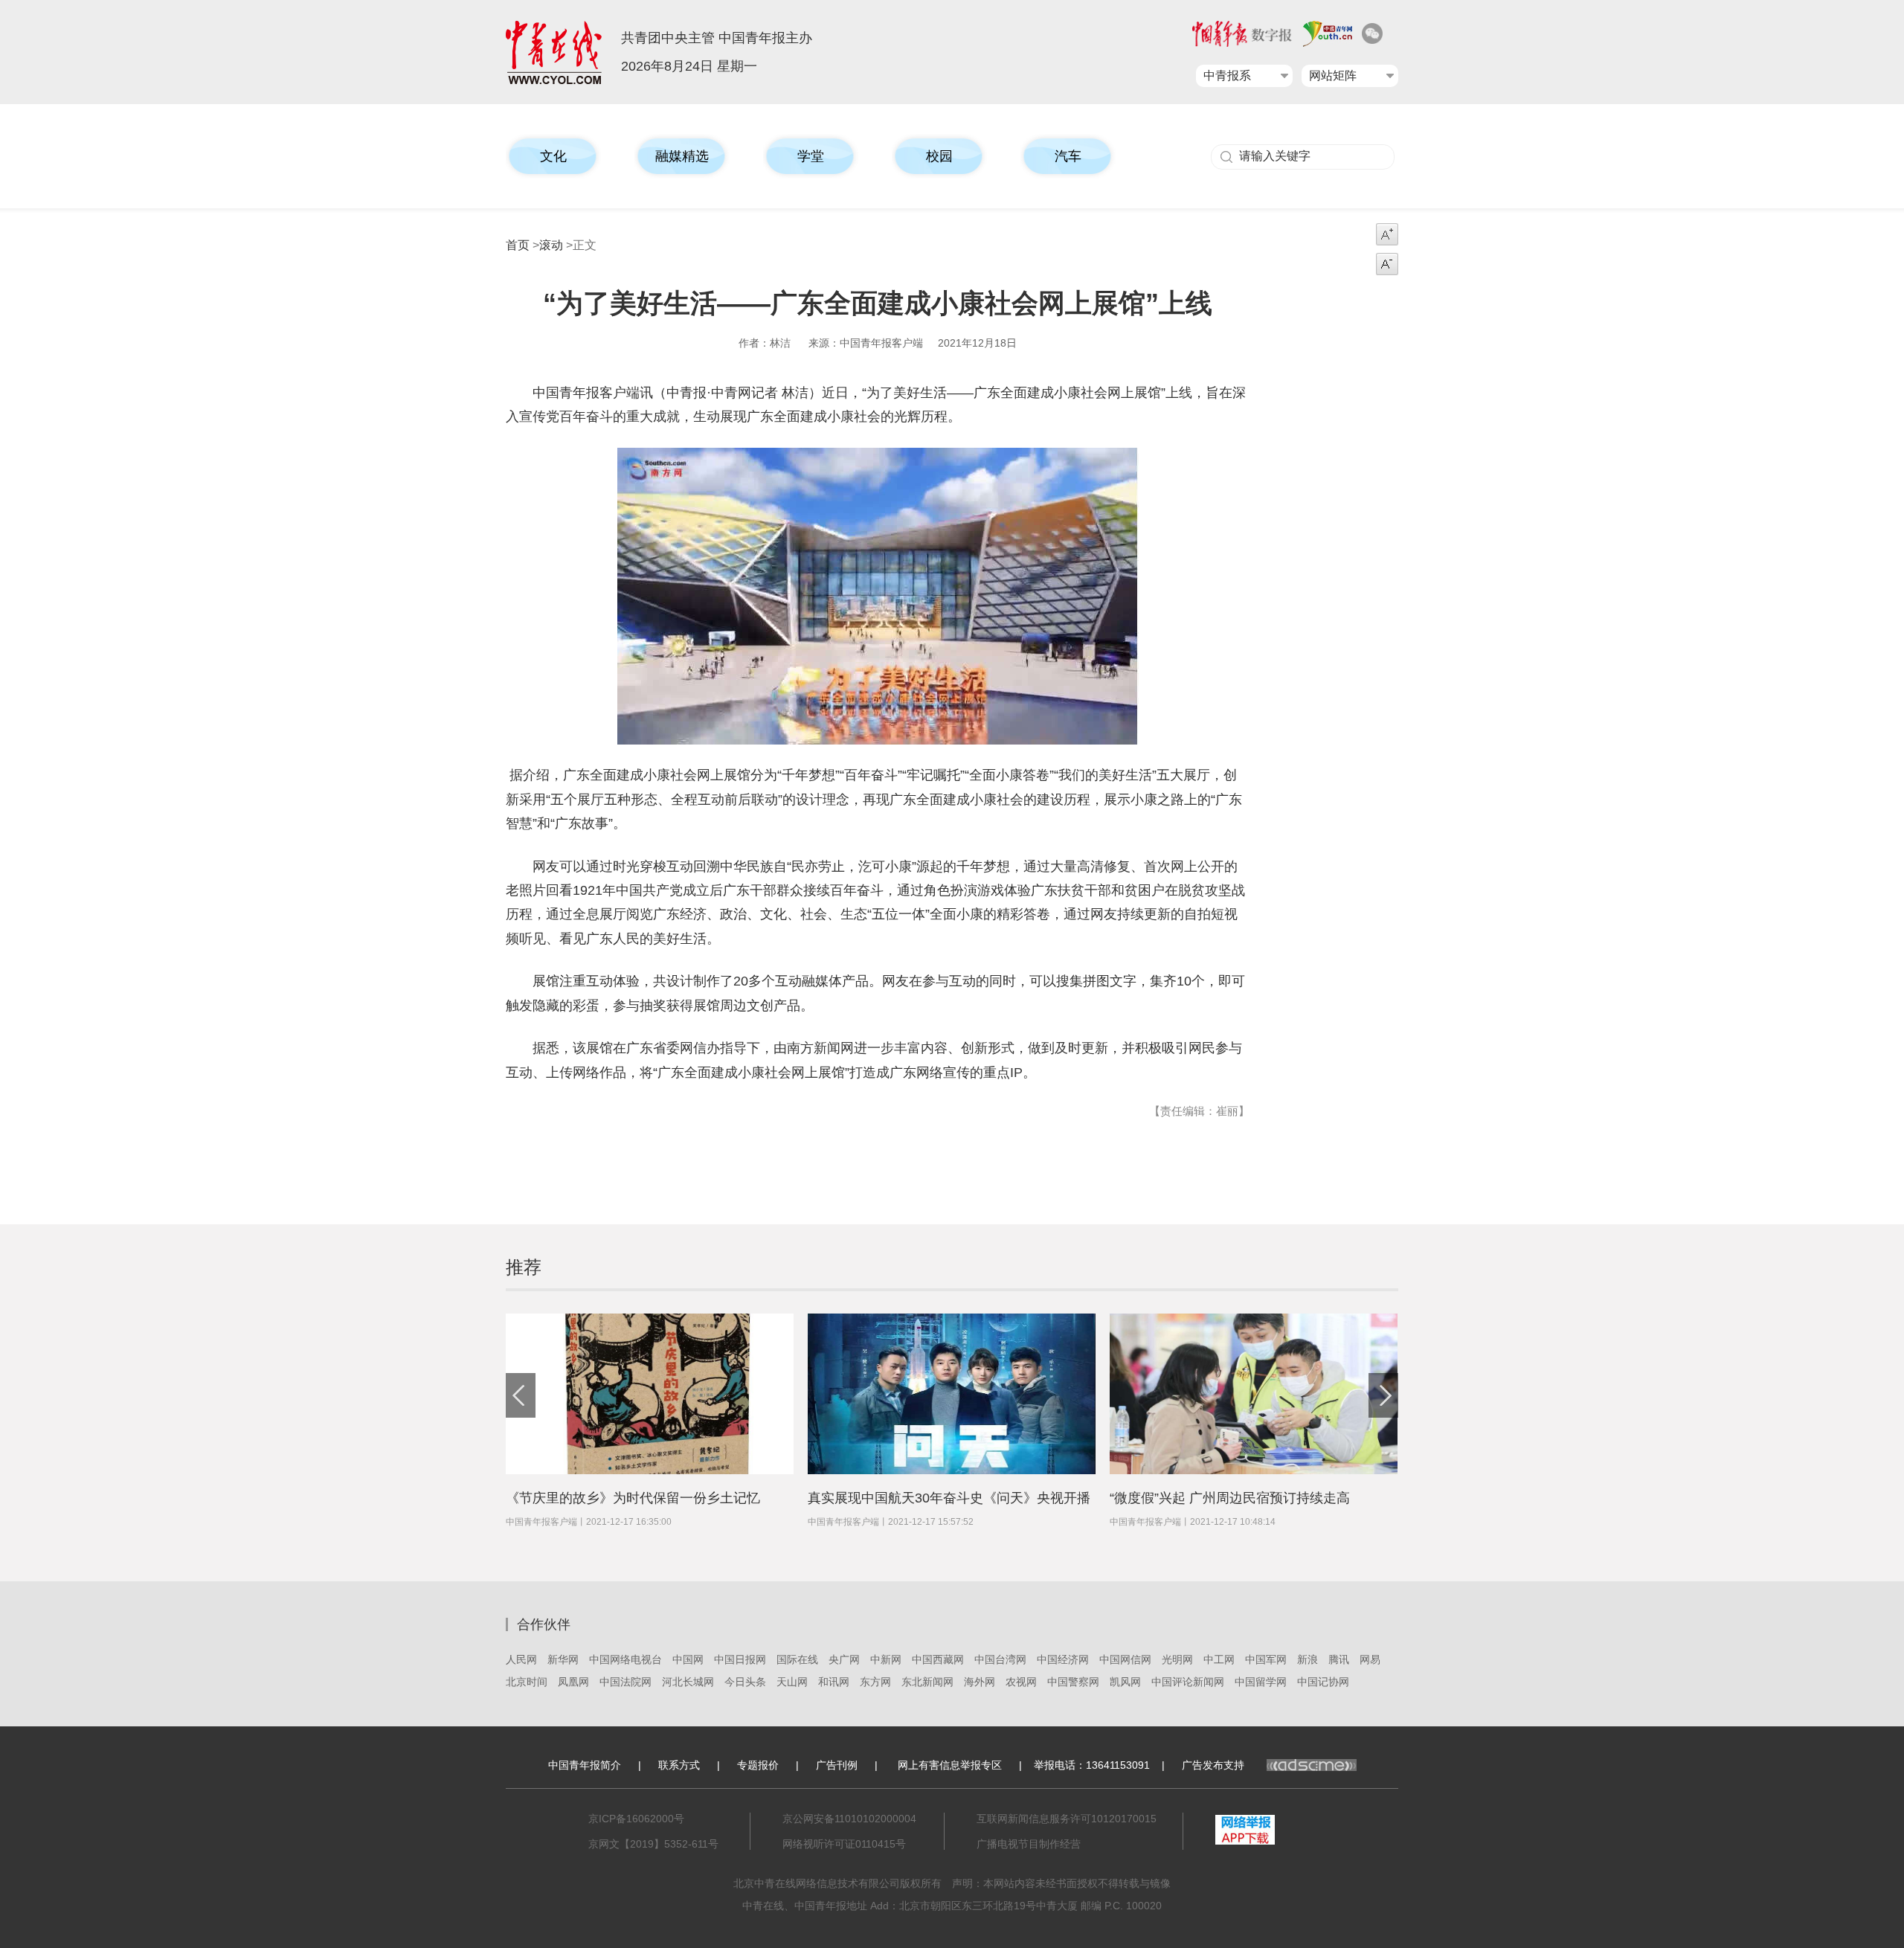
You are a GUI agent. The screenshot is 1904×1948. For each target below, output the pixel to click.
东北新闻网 (927, 1682)
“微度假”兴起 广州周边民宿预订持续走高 (1230, 1498)
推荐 (524, 1267)
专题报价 (758, 1765)
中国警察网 (1073, 1682)
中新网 (886, 1659)
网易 (1370, 1659)
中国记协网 (1323, 1682)
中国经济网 (1063, 1659)
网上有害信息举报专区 (950, 1765)
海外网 (980, 1682)
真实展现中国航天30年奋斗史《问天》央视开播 (949, 1498)
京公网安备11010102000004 (849, 1819)
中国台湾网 (1000, 1659)
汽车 (1068, 156)
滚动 (551, 245)
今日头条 (745, 1682)
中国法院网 (625, 1682)
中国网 (688, 1659)
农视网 (1021, 1682)
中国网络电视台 (625, 1659)
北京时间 (527, 1682)
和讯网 (834, 1682)
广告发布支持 (1213, 1765)
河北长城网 (688, 1682)
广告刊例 (837, 1765)
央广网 (844, 1659)
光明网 (1177, 1659)
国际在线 (797, 1659)
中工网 (1219, 1659)
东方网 (875, 1682)
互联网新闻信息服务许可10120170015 (1067, 1819)
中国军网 (1266, 1659)
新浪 (1308, 1659)
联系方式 (679, 1765)
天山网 (792, 1682)
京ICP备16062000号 (636, 1819)
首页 (518, 245)
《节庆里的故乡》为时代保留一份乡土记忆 (633, 1498)
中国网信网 (1125, 1659)
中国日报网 (740, 1659)
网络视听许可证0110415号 (844, 1844)
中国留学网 (1261, 1682)
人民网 (521, 1659)
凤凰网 (573, 1682)
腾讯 (1339, 1659)
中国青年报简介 (585, 1765)
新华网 (563, 1659)
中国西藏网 (938, 1659)
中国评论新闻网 (1188, 1682)
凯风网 (1125, 1682)
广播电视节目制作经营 (1029, 1844)
